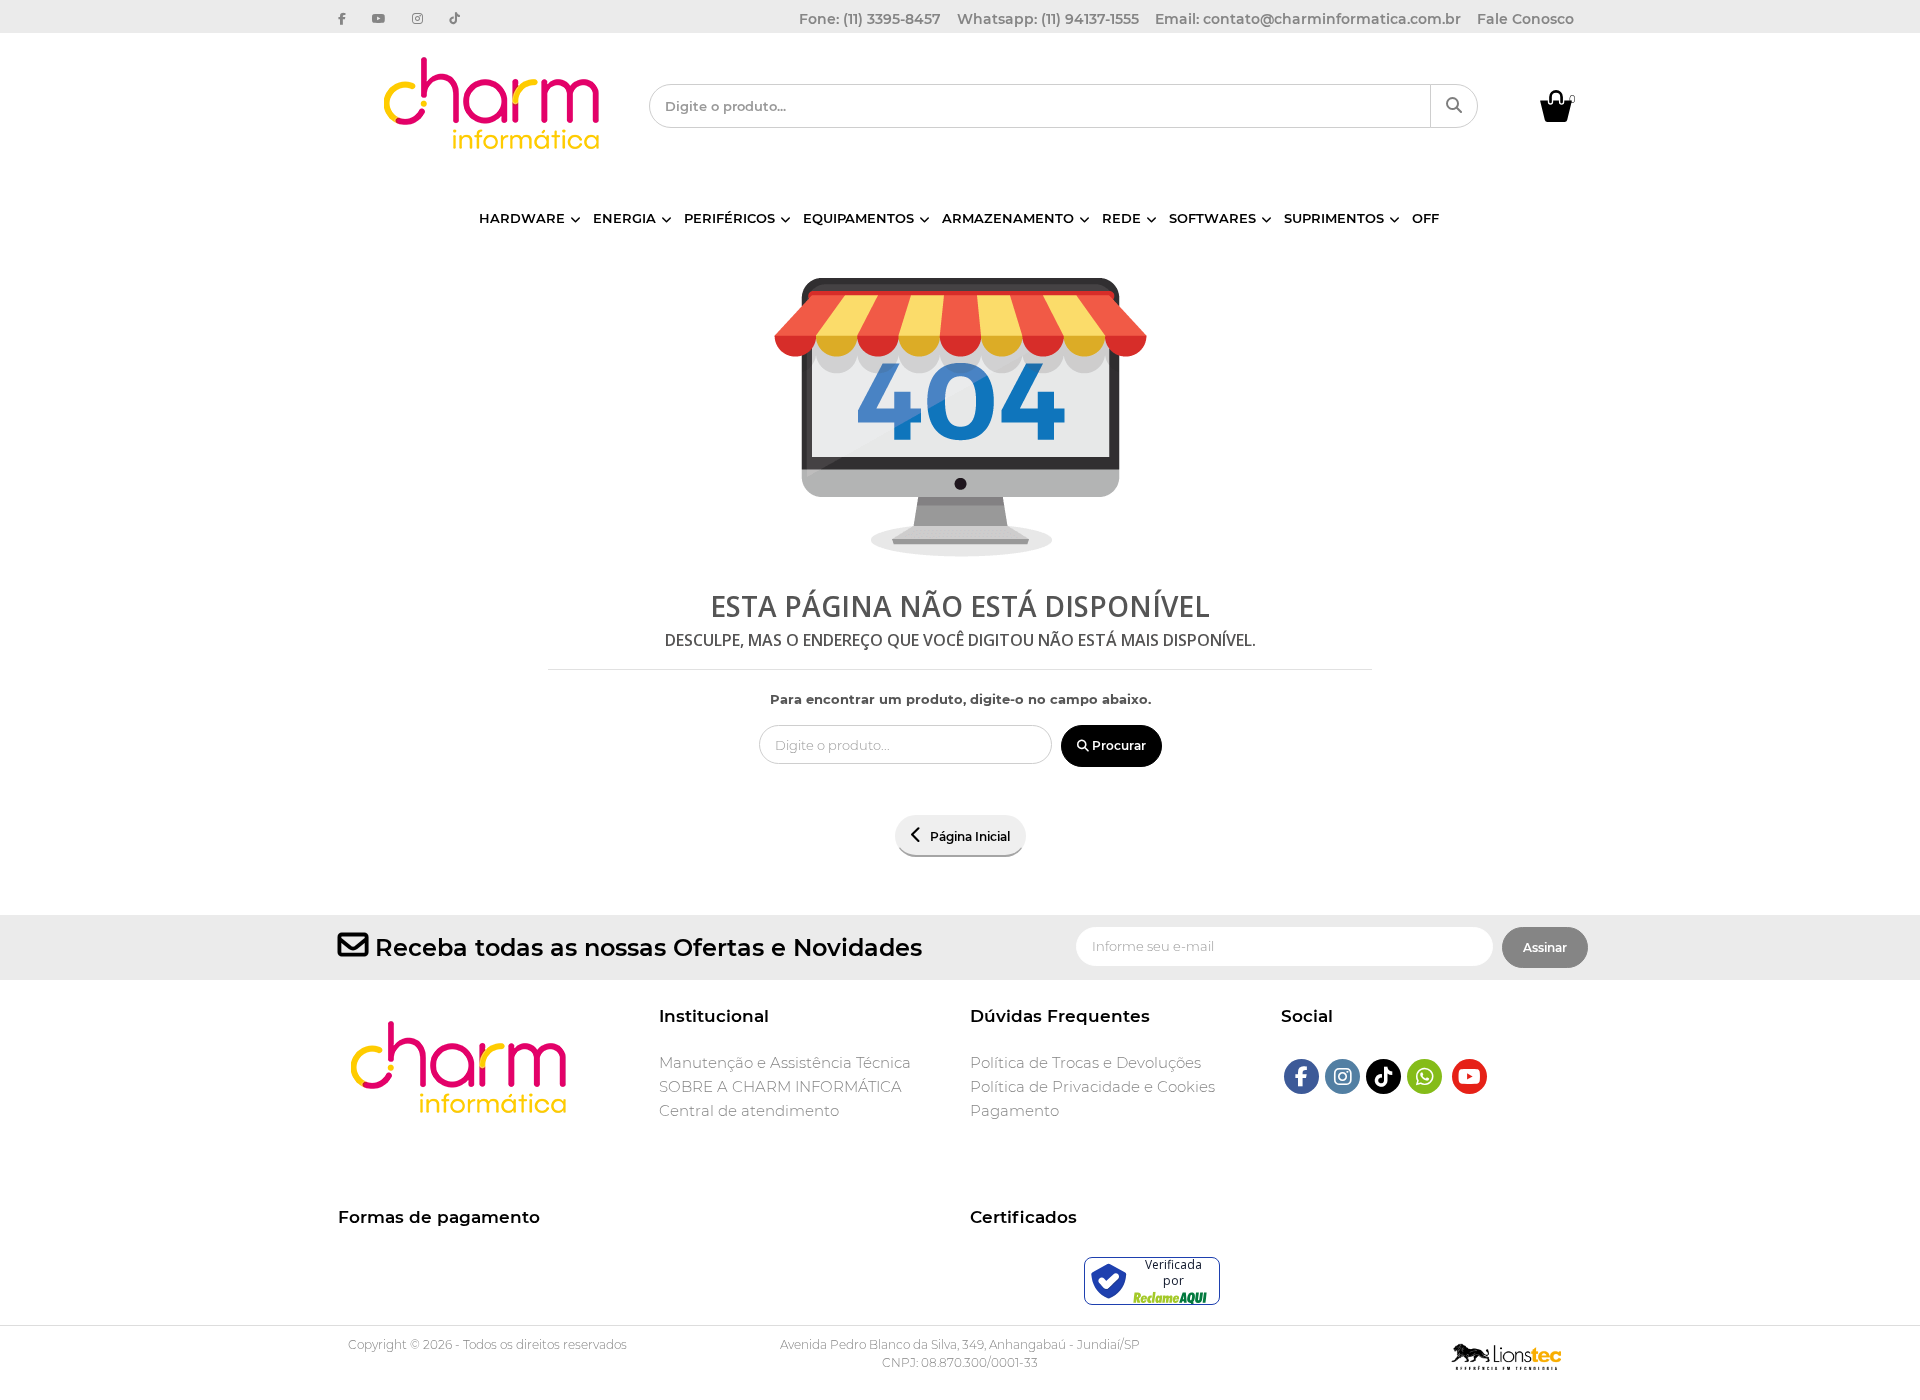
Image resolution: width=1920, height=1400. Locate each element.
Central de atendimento (749, 1111)
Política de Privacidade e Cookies (1092, 1087)
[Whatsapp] (1425, 1076)
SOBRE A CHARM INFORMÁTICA (780, 1087)
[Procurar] (1454, 106)
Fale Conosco (1525, 19)
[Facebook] (1301, 1076)
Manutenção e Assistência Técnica (785, 1063)
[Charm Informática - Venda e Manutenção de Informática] (493, 103)
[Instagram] (1343, 1076)
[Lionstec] (1506, 1354)
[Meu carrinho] (1566, 117)
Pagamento (1014, 1111)
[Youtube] (1469, 1076)
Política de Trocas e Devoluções (1085, 1063)
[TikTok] (1384, 1076)
